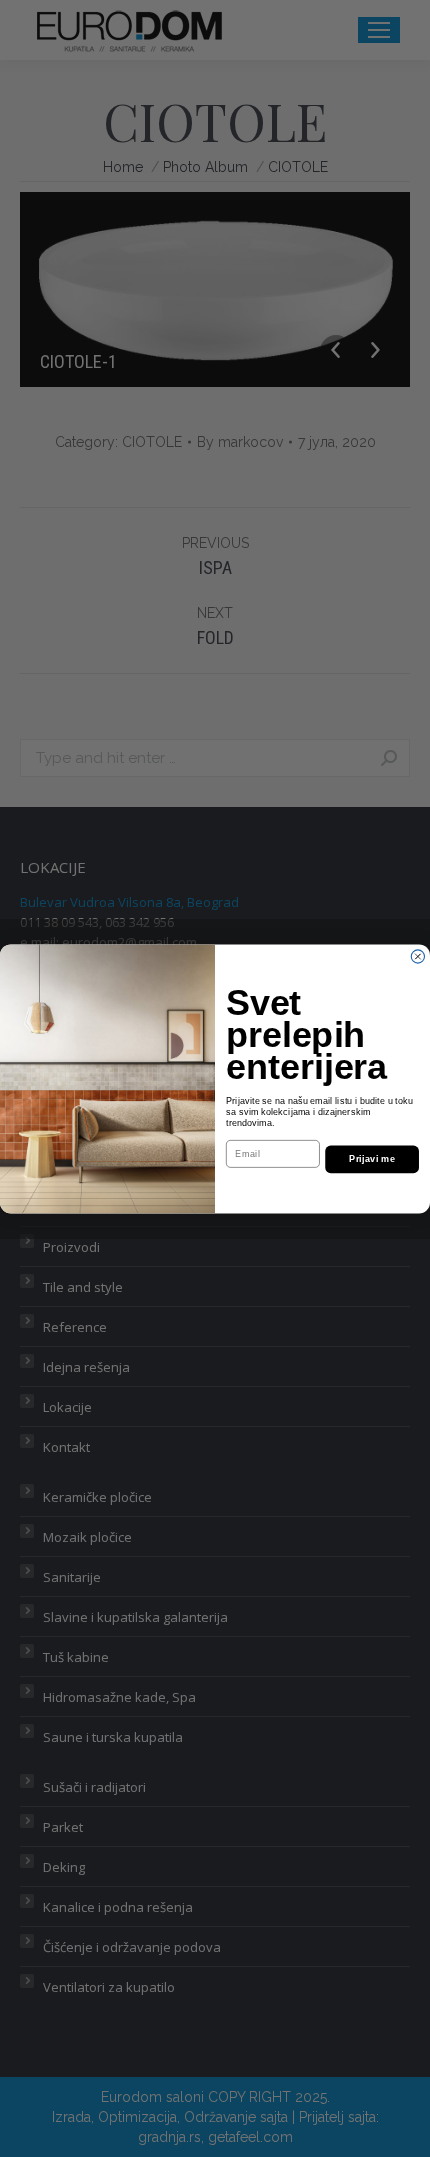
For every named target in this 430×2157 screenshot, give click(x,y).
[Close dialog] (417, 956)
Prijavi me (372, 1158)
